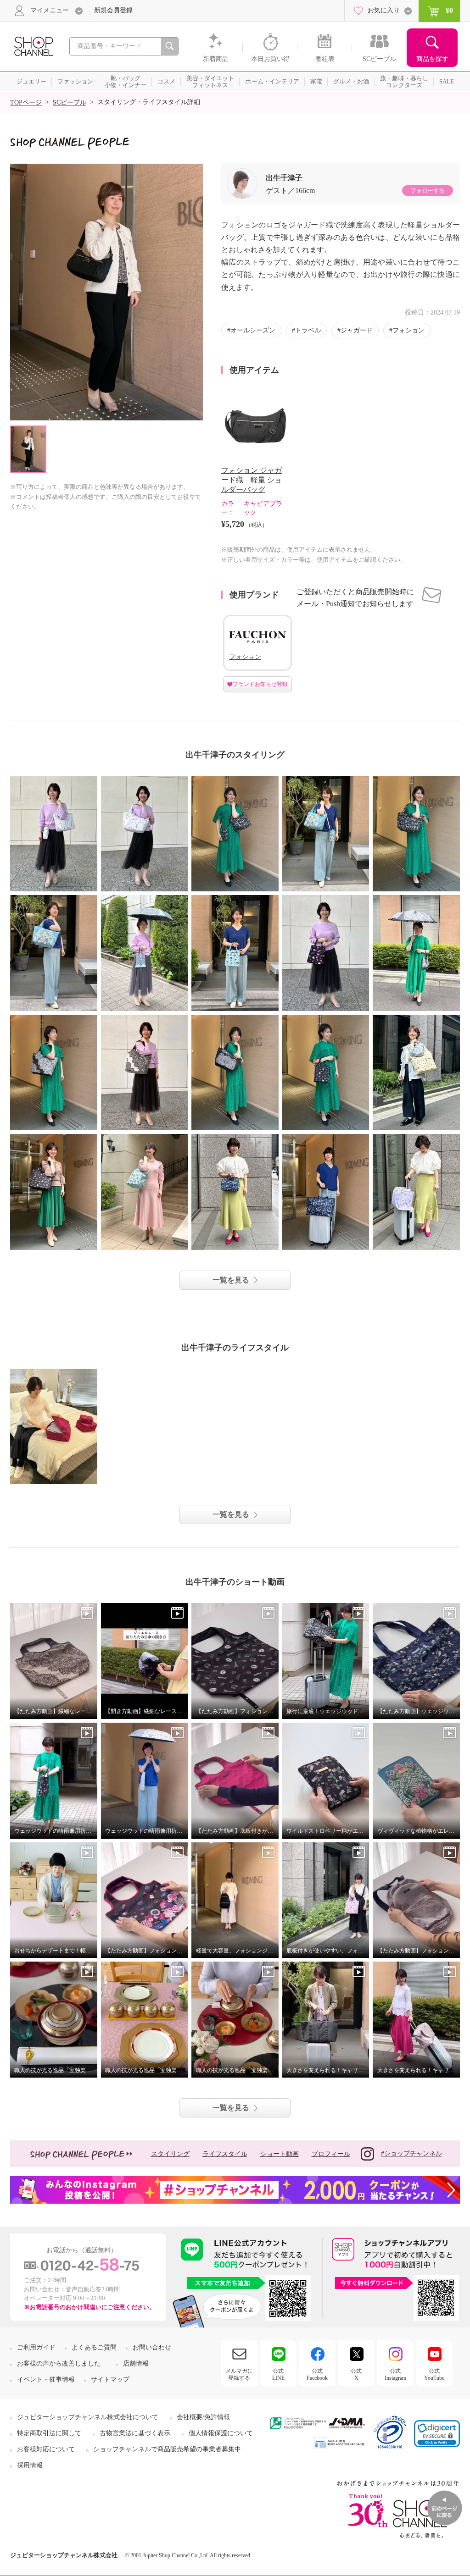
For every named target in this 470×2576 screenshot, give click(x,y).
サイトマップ (110, 2380)
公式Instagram (395, 2374)
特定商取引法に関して (49, 2433)
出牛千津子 (284, 178)
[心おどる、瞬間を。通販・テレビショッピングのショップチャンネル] (33, 46)
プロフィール (331, 2154)
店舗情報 (136, 2363)
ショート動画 (280, 2154)
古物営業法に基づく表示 (135, 2433)
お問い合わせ (152, 2347)
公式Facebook (317, 2374)
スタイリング (170, 2154)
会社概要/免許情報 (203, 2417)
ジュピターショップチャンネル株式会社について (88, 2417)
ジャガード (357, 330)
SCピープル (70, 102)
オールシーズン (253, 330)
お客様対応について (46, 2449)
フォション (408, 330)
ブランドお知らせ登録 (260, 684)
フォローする (427, 191)
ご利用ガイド (36, 2347)
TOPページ (26, 102)
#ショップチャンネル (411, 2153)
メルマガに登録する (239, 2374)
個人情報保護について (221, 2433)
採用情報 (30, 2465)
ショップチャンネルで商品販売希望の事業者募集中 (167, 2449)
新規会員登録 (113, 10)
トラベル (308, 330)
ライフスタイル (225, 2154)
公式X (356, 2374)
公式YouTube (434, 2374)
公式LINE (278, 2374)
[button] (437, 2434)
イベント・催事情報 (46, 2380)
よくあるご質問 (94, 2347)
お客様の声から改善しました (59, 2363)
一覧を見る (231, 1280)
